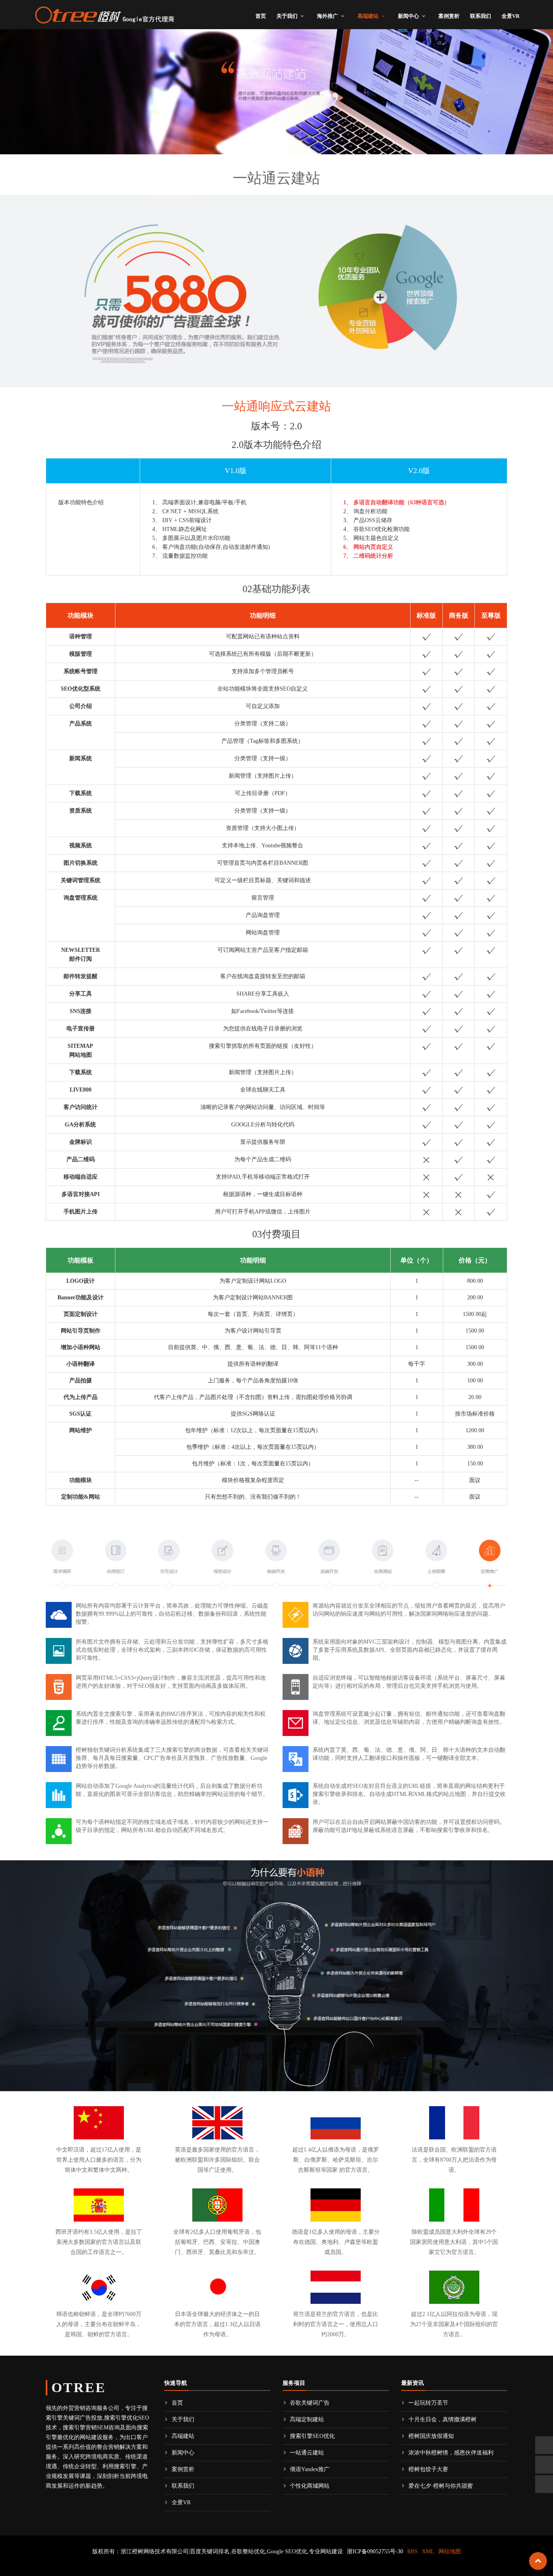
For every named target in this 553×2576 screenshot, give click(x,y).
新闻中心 (408, 16)
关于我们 (287, 16)
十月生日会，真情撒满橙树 (442, 2419)
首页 (261, 16)
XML (428, 2551)
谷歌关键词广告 (310, 2403)
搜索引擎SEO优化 (312, 2436)
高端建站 (368, 16)
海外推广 (328, 16)
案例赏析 (449, 16)
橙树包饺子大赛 (428, 2469)
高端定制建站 (307, 2419)
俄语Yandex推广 (310, 2469)
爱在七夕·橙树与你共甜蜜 (441, 2486)
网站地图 (450, 2551)
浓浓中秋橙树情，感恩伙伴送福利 (451, 2453)
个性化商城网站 (310, 2486)
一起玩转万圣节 (428, 2403)
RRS (413, 2551)
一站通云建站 (307, 2453)
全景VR (510, 16)
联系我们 (481, 16)
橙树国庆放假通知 (431, 2436)
